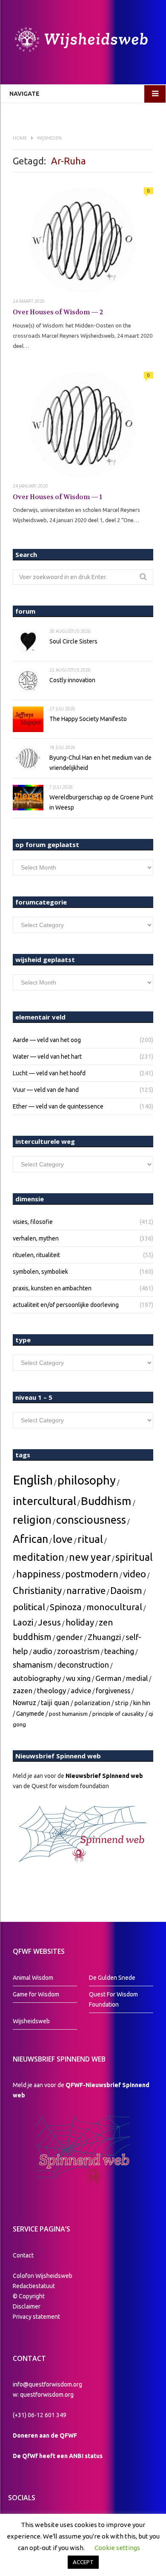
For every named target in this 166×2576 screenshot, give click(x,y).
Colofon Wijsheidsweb (43, 2276)
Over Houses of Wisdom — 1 (57, 497)
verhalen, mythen (36, 1238)
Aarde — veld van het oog (47, 1040)
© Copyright (29, 2296)
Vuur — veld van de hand (46, 1090)
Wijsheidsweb (31, 2021)
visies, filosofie (33, 1222)
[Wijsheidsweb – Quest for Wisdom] (83, 41)
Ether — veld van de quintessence (58, 1106)
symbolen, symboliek (40, 1272)
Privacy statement (36, 2317)
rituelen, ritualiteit (36, 1255)
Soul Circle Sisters (73, 641)
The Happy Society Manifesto (88, 719)
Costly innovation (72, 680)
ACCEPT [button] (83, 2562)
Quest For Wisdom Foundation (113, 1999)
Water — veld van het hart (47, 1057)
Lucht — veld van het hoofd (49, 1073)
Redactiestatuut (34, 2286)
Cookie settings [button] (117, 2548)
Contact (23, 2255)
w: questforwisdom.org (43, 2395)
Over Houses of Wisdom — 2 (58, 312)
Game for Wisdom (36, 1994)
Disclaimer (27, 2306)
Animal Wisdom (33, 1978)
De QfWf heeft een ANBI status (58, 2456)
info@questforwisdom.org (47, 2384)
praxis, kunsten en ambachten (52, 1288)
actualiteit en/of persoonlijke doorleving (66, 1305)
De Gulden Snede (112, 1978)
